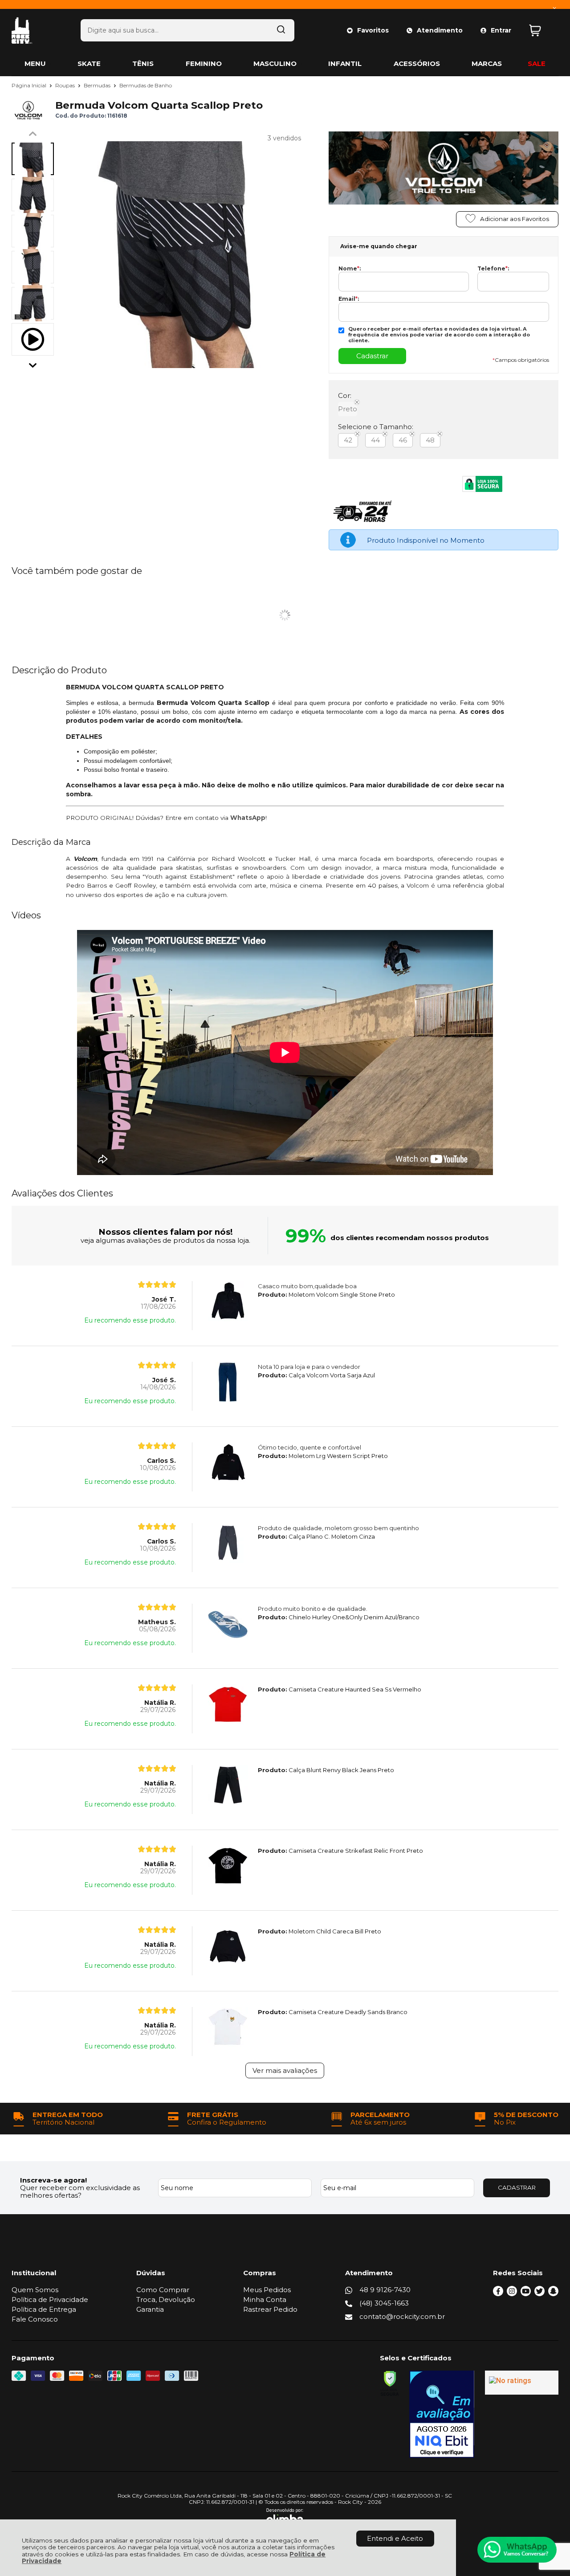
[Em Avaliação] (442, 2414)
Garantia (150, 2309)
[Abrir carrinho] (541, 31)
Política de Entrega (44, 2309)
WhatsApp (248, 818)
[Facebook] (498, 2294)
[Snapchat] (553, 2294)
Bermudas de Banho (146, 85)
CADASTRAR (517, 2187)
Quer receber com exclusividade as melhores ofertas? (80, 2191)
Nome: (350, 269)
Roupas (66, 85)
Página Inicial (30, 85)
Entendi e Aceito (395, 2538)
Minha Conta (265, 2300)
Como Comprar (163, 2290)
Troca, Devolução (166, 2300)
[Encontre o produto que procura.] (281, 30)
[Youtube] (526, 2294)
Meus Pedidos (267, 2290)
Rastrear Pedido (270, 2309)
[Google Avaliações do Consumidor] (522, 2383)
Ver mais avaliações (285, 2070)
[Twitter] (539, 2294)
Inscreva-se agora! (53, 2180)
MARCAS (487, 63)
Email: (349, 299)
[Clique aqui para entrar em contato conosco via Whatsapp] (517, 2550)
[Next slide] (33, 363)
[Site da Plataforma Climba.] (285, 2518)
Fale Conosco (35, 2319)
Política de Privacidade (50, 2300)
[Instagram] (512, 2294)
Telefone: (493, 269)
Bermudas (98, 85)
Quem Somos (35, 2290)
